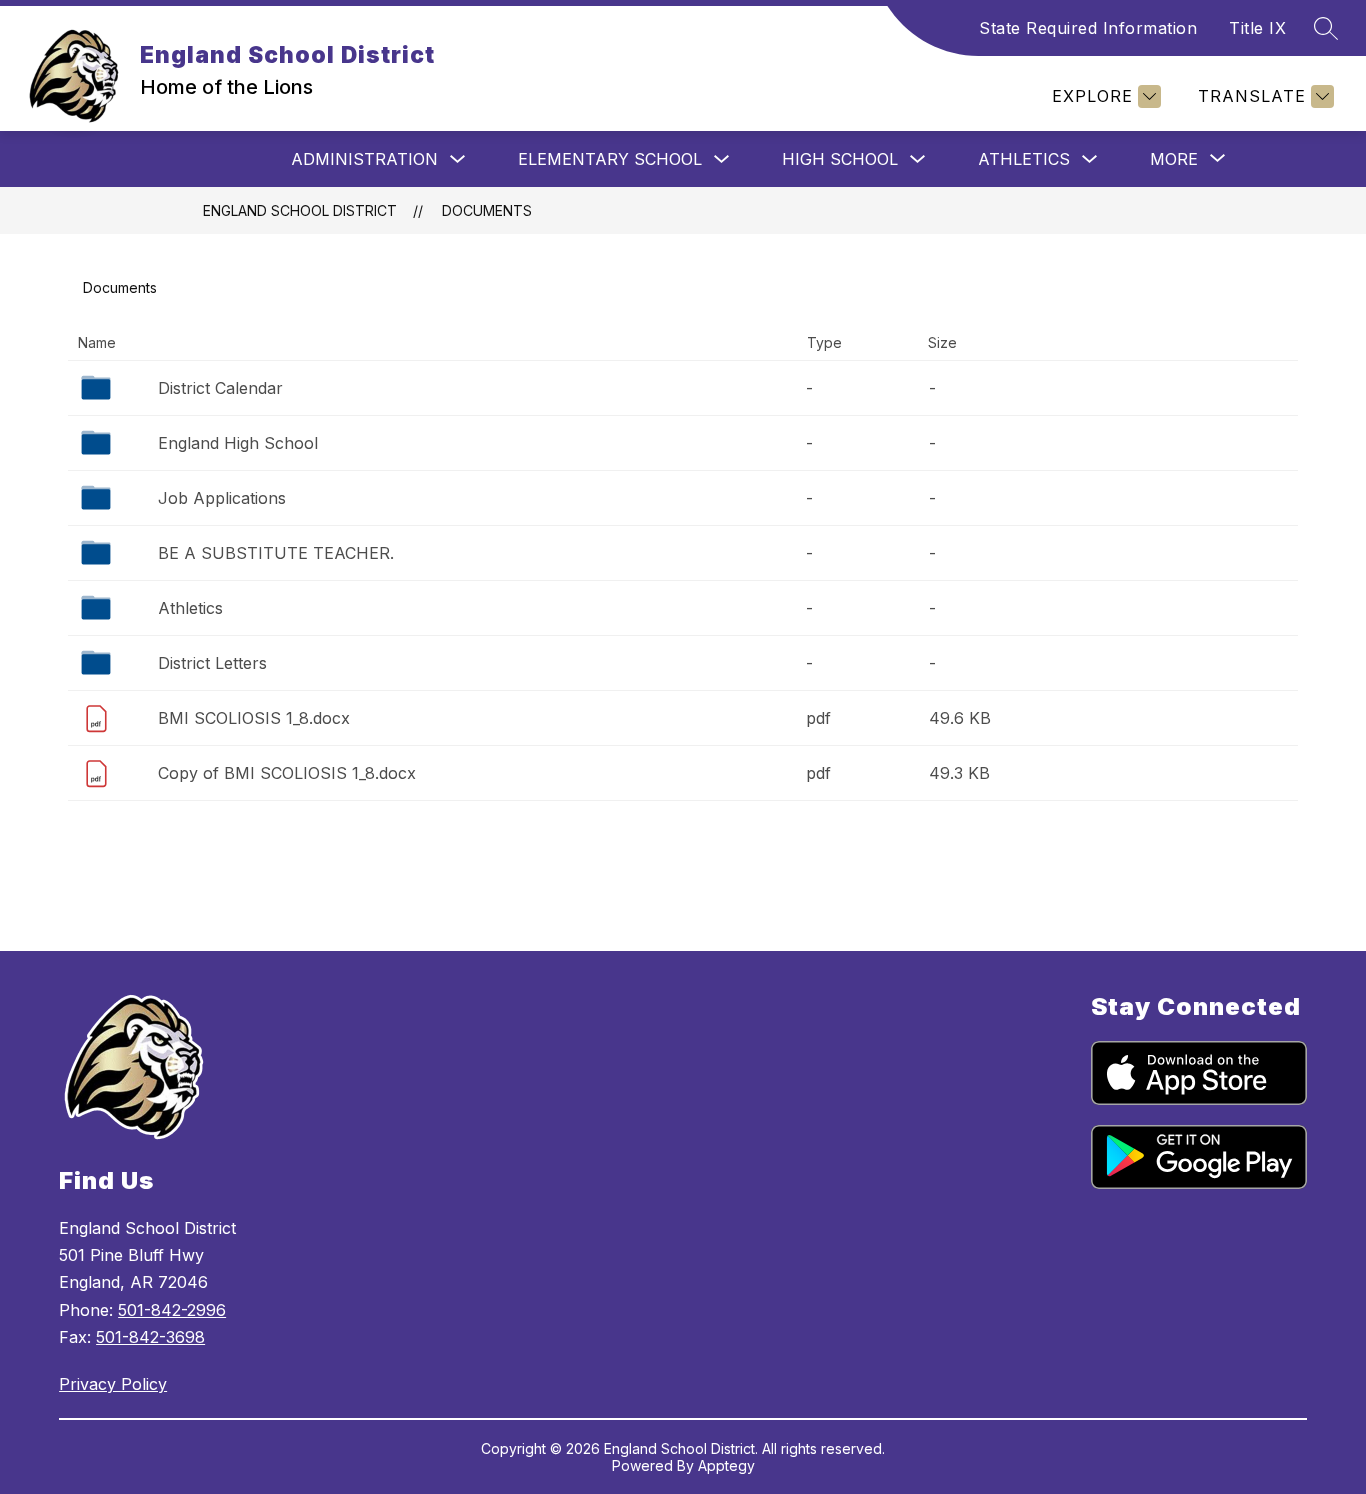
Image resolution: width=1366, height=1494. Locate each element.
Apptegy (726, 1465)
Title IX (1257, 28)
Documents (487, 210)
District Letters (212, 663)
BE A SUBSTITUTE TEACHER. (276, 553)
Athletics (1024, 159)
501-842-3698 (150, 1337)
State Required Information (1088, 28)
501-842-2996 (172, 1310)
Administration (364, 159)
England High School (238, 443)
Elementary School (610, 159)
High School (840, 159)
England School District (300, 210)
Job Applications (222, 498)
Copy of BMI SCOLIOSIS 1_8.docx (287, 773)
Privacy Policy (113, 1384)
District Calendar (220, 388)
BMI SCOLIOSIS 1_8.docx (254, 718)
